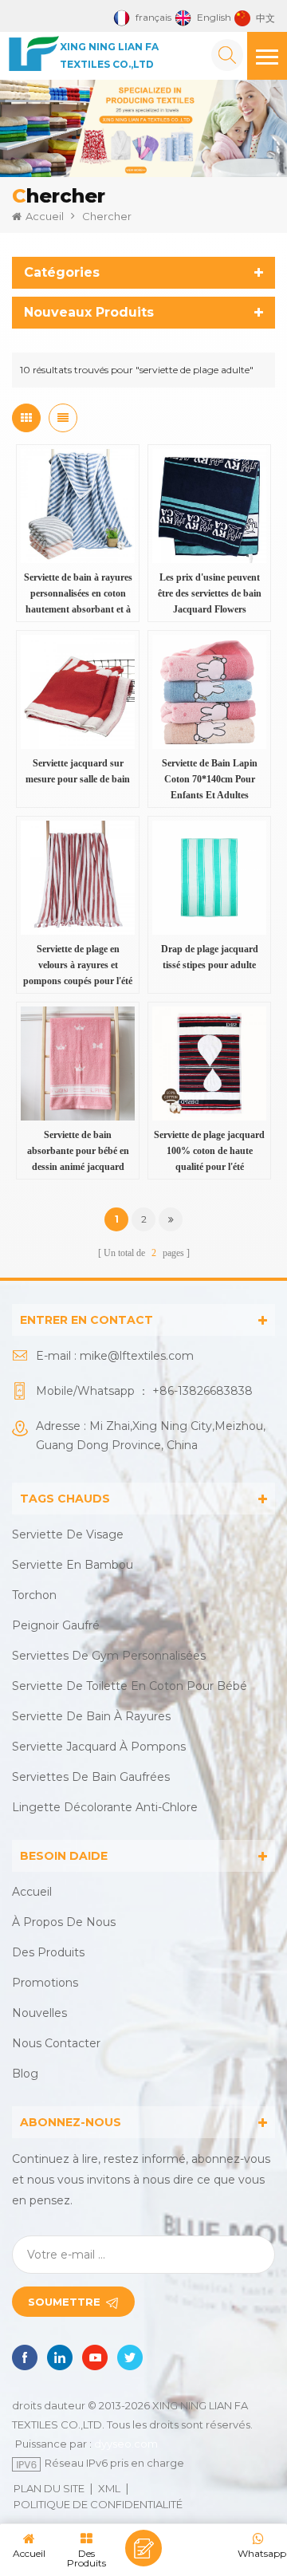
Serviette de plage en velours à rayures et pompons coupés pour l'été (78, 965)
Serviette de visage (68, 1534)
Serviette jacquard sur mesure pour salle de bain (78, 771)
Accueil (45, 216)
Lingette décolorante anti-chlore (105, 1807)
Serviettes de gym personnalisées (109, 1656)
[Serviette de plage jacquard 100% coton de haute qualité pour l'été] (209, 1063)
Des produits (48, 1952)
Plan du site (49, 2488)
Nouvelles (39, 2013)
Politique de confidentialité (98, 2504)
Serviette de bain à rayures (91, 1716)
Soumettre (64, 2302)
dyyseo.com (126, 2444)
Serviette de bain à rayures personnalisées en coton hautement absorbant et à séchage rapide (78, 595)
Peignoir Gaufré (56, 1625)
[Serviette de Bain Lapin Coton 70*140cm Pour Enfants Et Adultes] (209, 692)
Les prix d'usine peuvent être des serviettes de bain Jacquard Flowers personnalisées (210, 595)
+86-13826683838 (202, 1391)
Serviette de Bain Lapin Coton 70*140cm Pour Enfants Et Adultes (210, 779)
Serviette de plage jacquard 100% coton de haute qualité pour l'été (209, 1151)
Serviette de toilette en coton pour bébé (130, 1686)
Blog (25, 2074)
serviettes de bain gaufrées (91, 1777)
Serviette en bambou (73, 1565)
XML (109, 2488)
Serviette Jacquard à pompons (99, 1747)
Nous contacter (56, 2043)
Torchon (34, 1595)
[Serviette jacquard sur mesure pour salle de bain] (78, 692)
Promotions (45, 1983)
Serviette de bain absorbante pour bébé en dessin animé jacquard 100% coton (78, 1152)
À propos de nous (64, 1922)
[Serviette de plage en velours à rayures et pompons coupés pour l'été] (78, 878)
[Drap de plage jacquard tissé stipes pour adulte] (209, 878)
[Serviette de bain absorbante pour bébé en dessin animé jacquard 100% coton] (78, 1063)
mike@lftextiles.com (137, 1356)
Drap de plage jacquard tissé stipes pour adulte (210, 957)
